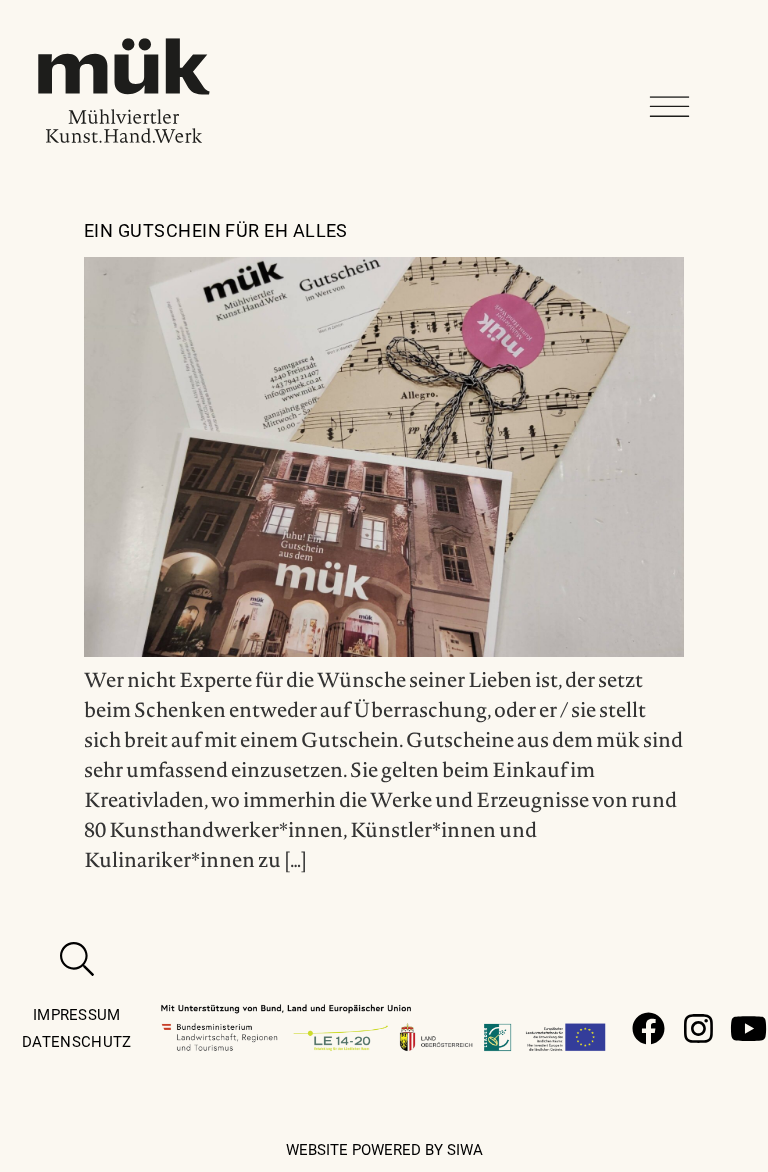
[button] (669, 107)
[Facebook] (648, 1028)
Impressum (77, 1015)
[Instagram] (698, 1028)
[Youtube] (748, 1028)
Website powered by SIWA (384, 1150)
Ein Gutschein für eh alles (216, 230)
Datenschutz (76, 1042)
